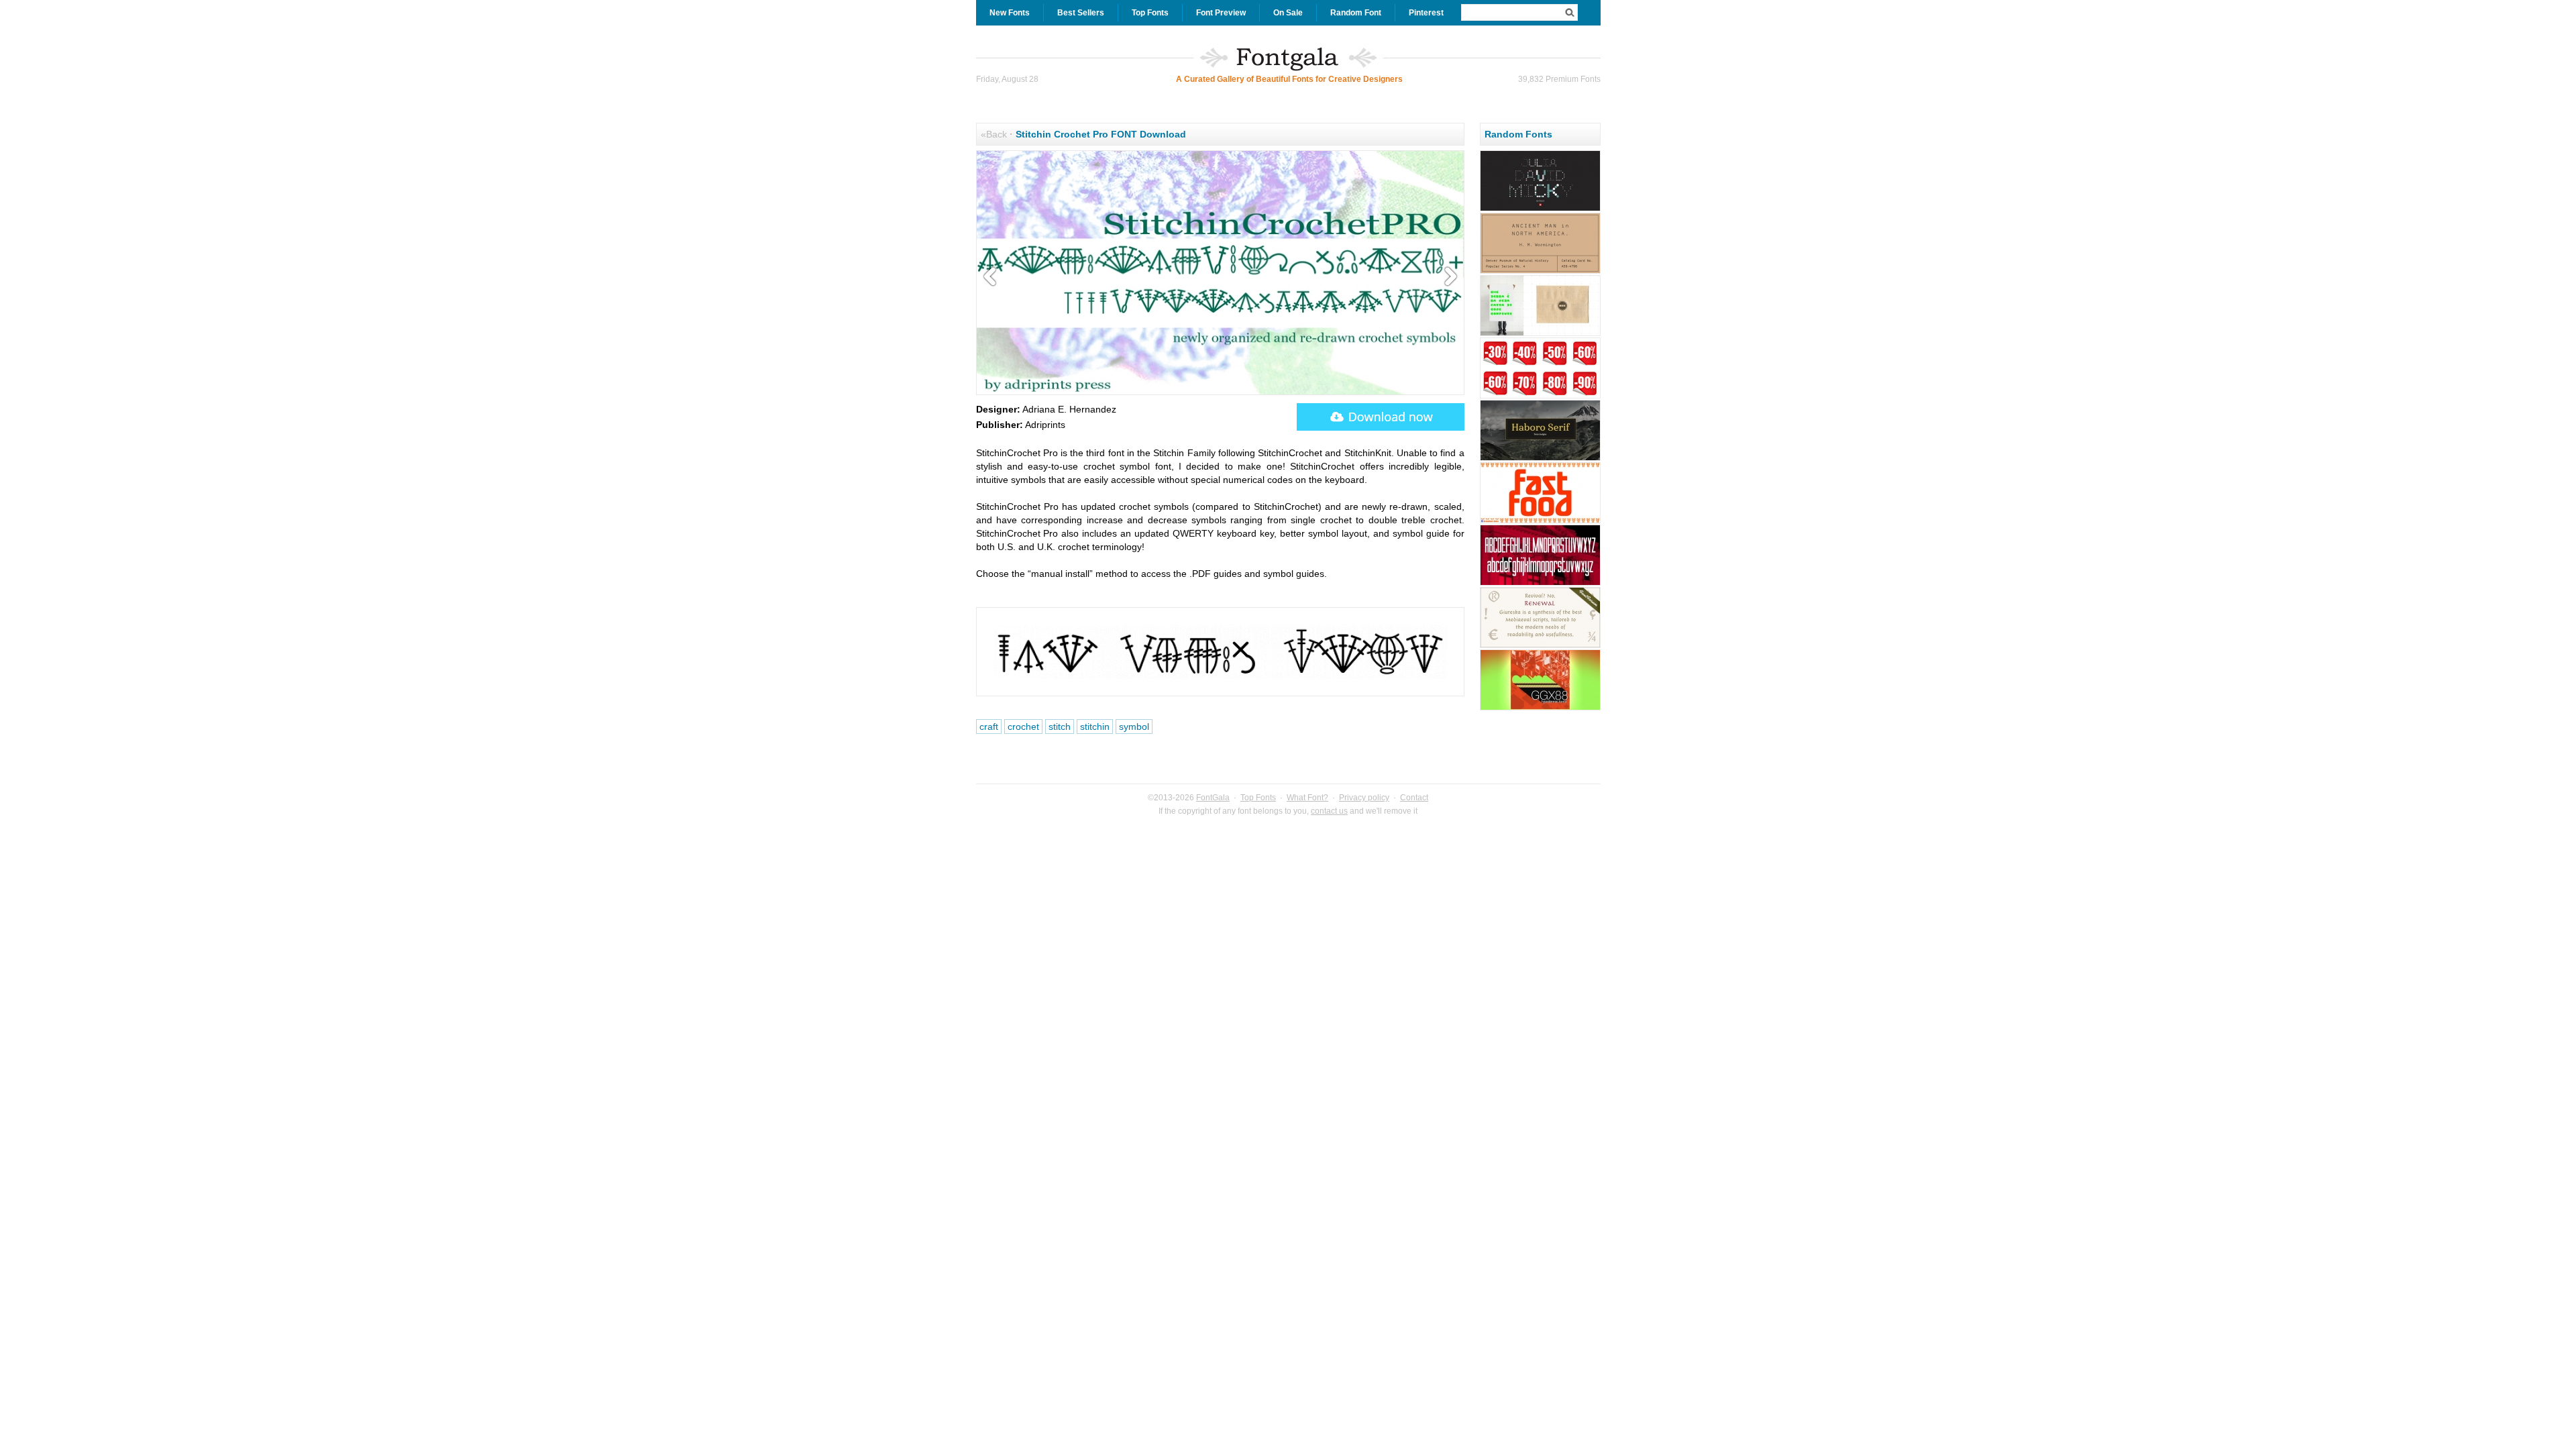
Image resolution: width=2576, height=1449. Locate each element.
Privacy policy (1364, 798)
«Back (994, 134)
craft (989, 727)
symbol (1134, 727)
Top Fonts (1150, 13)
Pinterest (1426, 13)
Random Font (1356, 13)
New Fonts (1010, 13)
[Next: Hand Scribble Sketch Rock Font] (1448, 277)
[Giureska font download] (1540, 646)
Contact (1414, 798)
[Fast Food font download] (1540, 521)
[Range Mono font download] (1540, 272)
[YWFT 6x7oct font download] (1540, 209)
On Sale (1288, 13)
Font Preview (1221, 13)
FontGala (1213, 798)
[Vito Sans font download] (1540, 334)
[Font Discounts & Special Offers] (1540, 396)
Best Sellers (1081, 13)
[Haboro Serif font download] (1540, 459)
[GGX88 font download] (1540, 708)
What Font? (1307, 798)
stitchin (1095, 727)
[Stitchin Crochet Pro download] (1381, 417)
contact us (1329, 811)
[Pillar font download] (1540, 584)
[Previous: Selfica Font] (993, 277)
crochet (1023, 727)
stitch (1060, 727)
